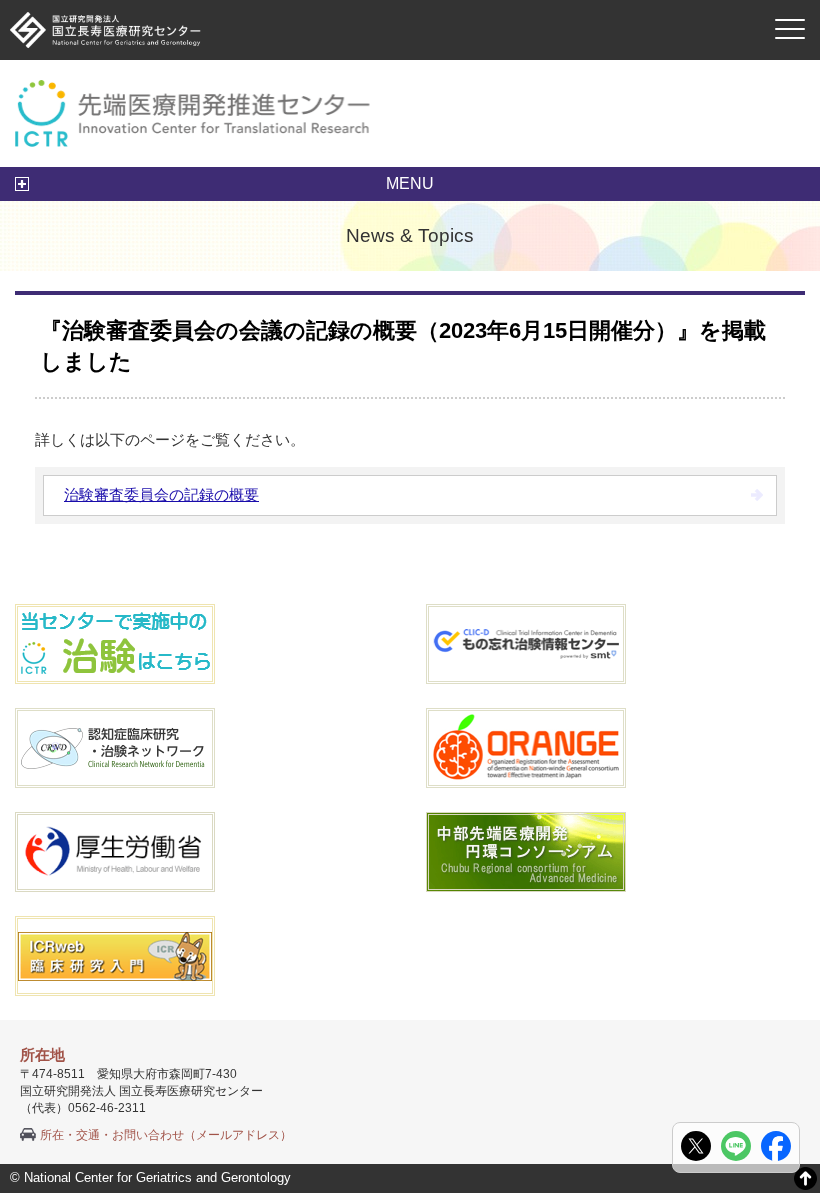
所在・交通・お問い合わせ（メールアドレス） (166, 1135)
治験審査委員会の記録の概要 (161, 494)
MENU (410, 183)
